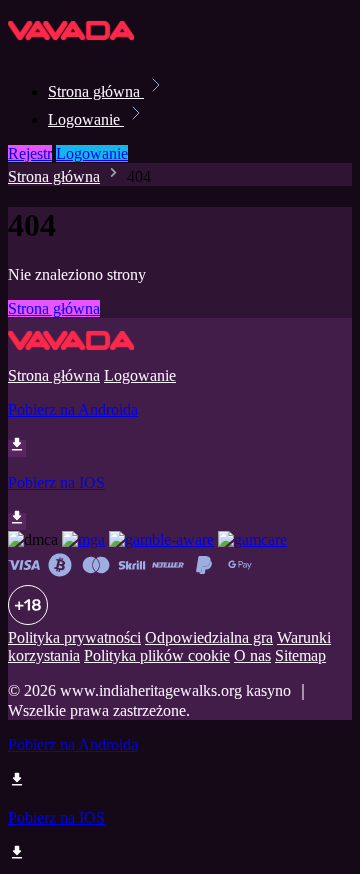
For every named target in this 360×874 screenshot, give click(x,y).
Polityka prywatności (74, 637)
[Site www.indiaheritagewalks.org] (76, 47)
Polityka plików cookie (157, 655)
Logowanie (86, 119)
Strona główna (96, 91)
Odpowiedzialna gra (209, 637)
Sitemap (300, 655)
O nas (252, 655)
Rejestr (30, 153)
